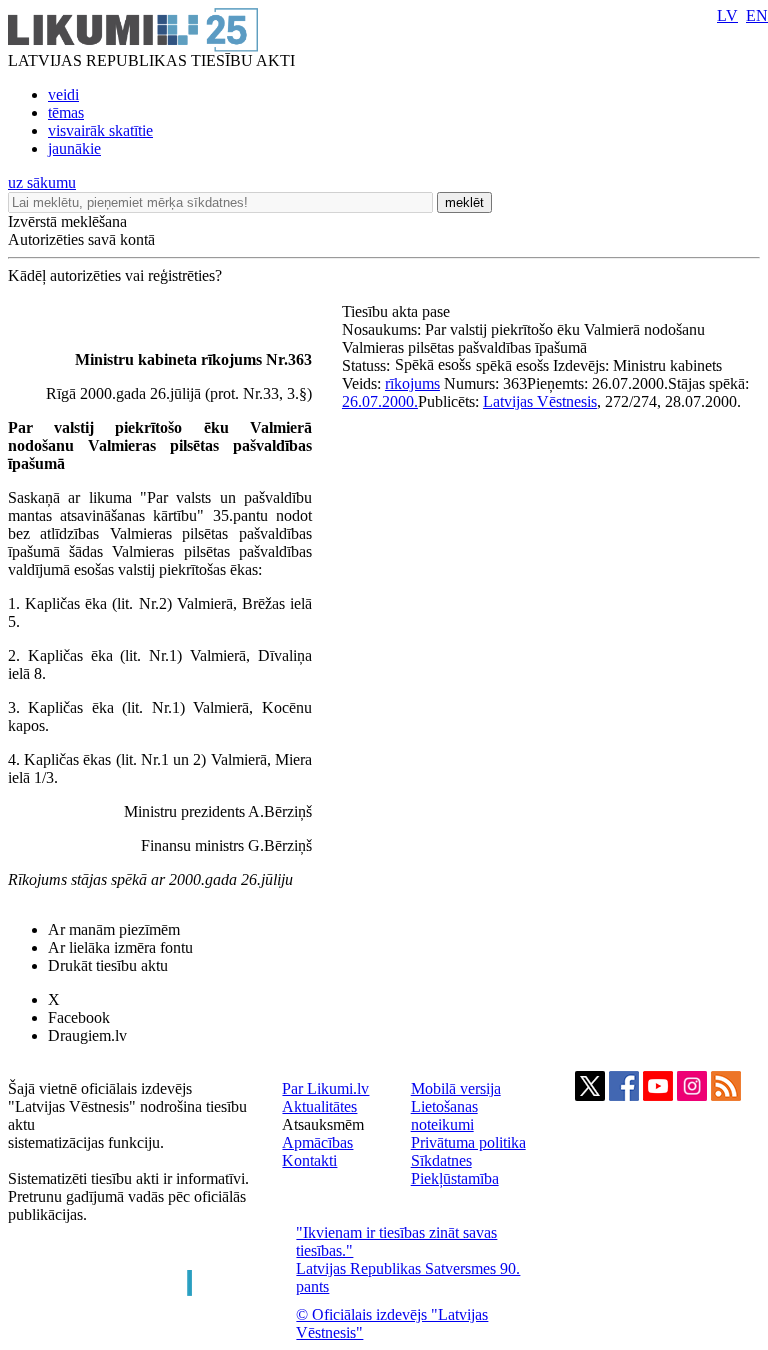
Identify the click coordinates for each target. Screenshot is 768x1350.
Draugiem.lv (87, 1035)
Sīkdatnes (441, 1160)
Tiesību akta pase (398, 311)
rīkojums (412, 383)
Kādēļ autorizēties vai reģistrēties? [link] (115, 275)
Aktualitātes (319, 1106)
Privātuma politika (468, 1142)
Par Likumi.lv (325, 1088)
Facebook (79, 1017)
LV (727, 15)
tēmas (66, 112)
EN (757, 15)
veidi (63, 94)
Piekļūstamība (455, 1178)
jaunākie (74, 148)
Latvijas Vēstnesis (540, 401)
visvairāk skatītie (100, 130)
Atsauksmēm (323, 1124)
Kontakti (309, 1160)
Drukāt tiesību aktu (108, 965)
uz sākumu (42, 182)
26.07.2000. (380, 401)
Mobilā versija (456, 1088)
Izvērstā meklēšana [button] (67, 221)
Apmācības (317, 1142)
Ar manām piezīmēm (114, 929)
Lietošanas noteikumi (444, 1115)
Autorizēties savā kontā (81, 239)
